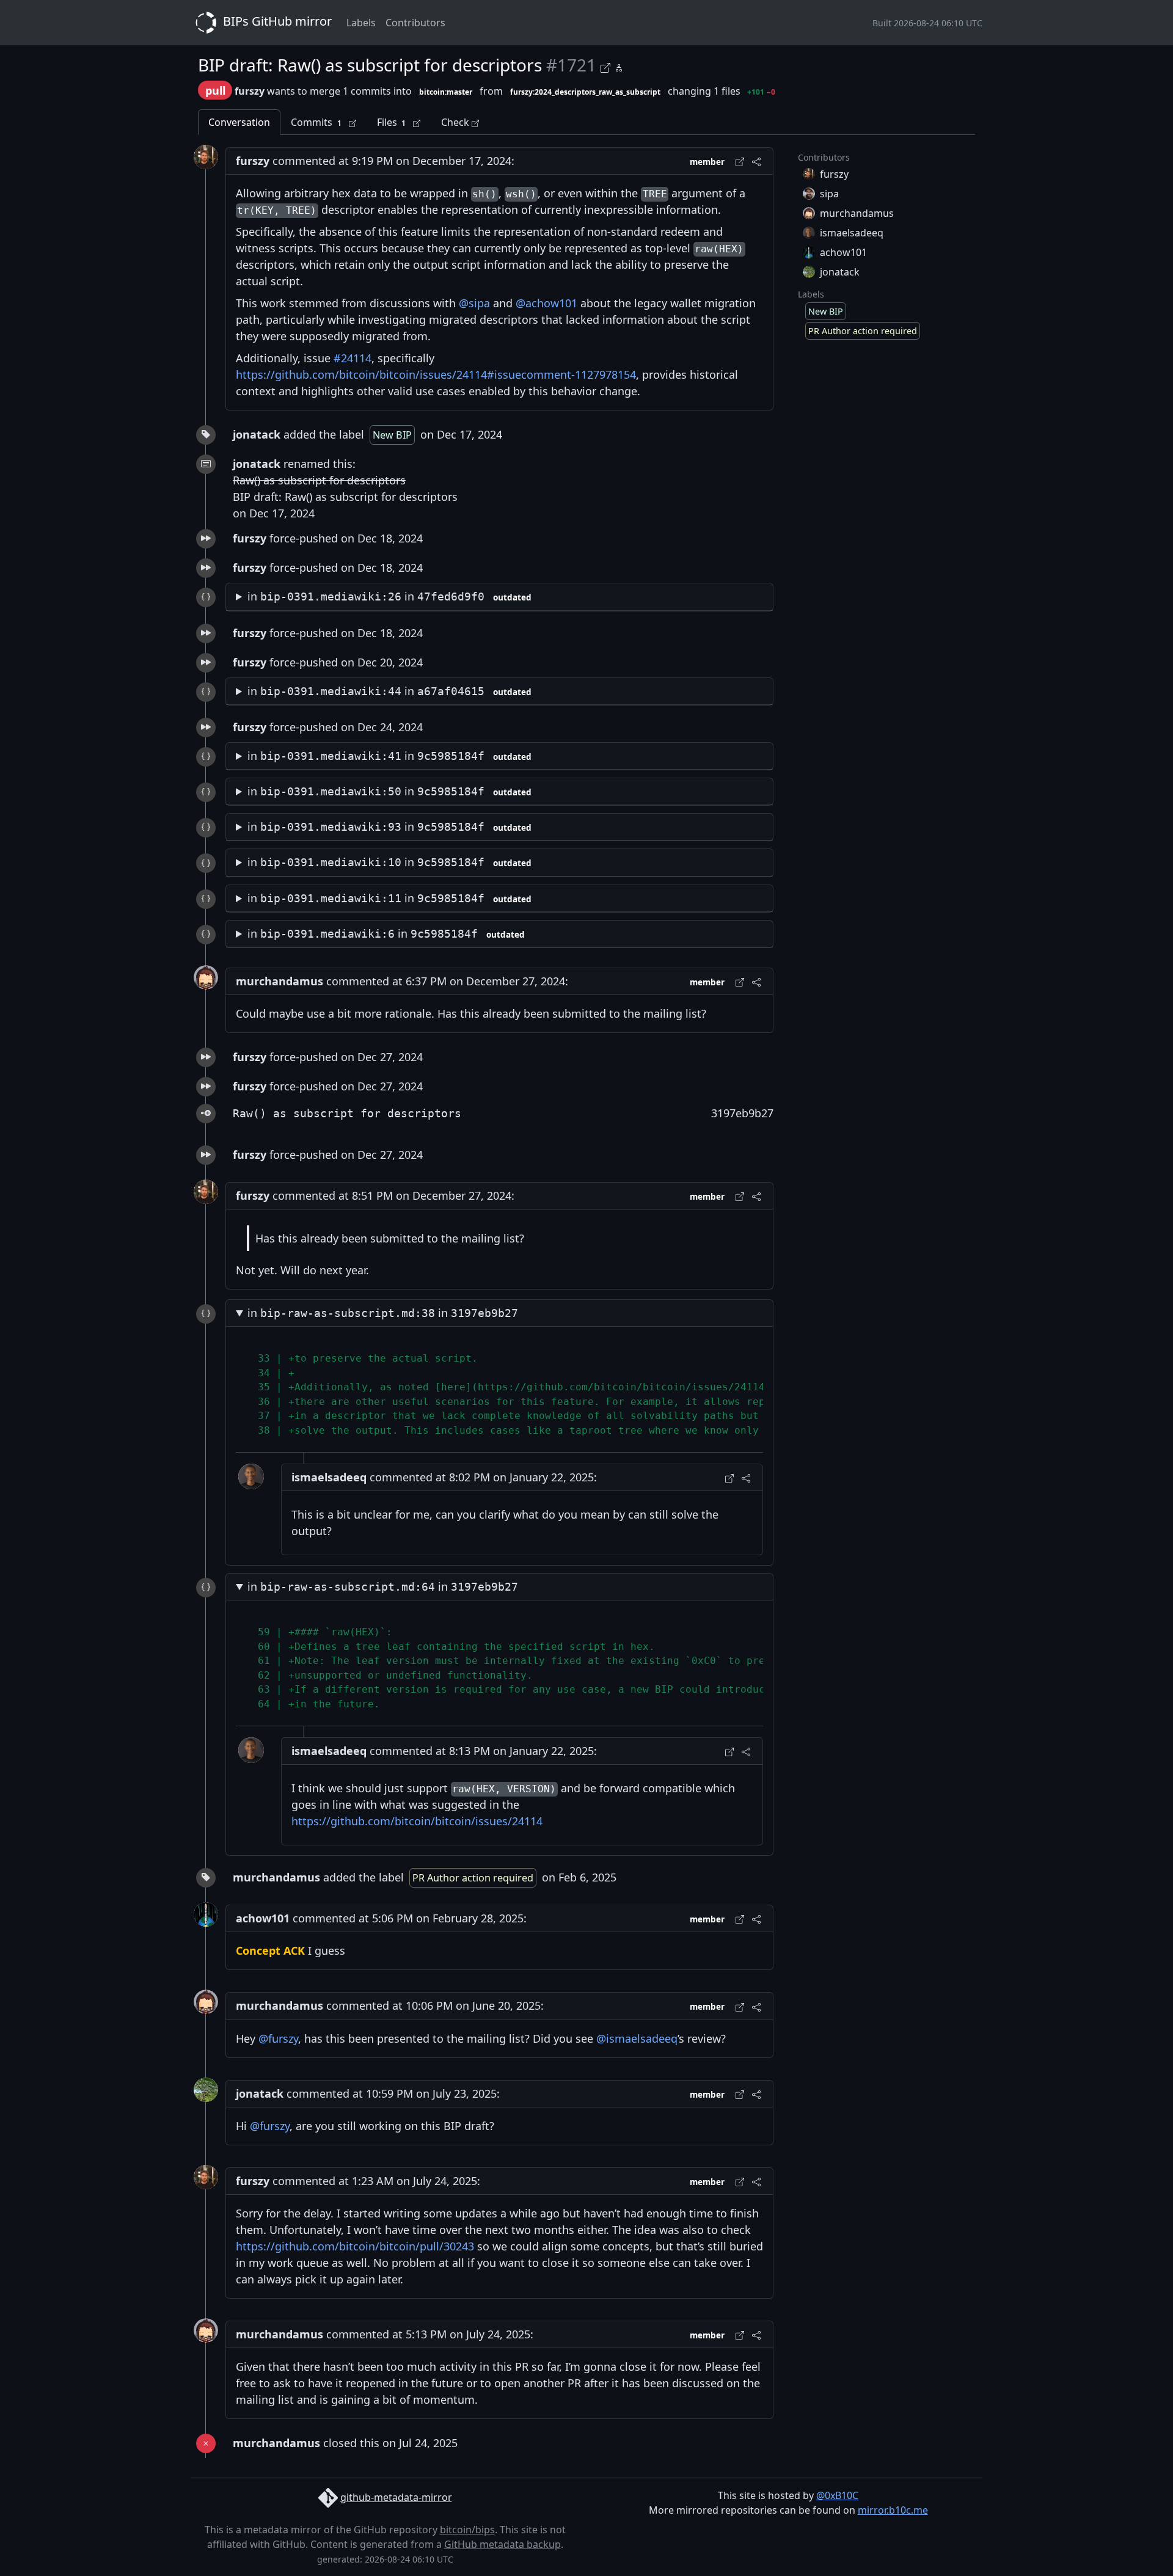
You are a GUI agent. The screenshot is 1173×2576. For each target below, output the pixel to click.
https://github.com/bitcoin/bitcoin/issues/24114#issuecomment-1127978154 (436, 374)
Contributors (415, 23)
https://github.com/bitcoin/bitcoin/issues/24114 (417, 1821)
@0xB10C (837, 2495)
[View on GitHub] (607, 66)
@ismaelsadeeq (637, 2038)
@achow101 (546, 303)
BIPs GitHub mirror (276, 21)
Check (456, 122)
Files (392, 122)
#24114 (353, 358)
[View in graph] (619, 66)
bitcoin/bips (467, 2530)
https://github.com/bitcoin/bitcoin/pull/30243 (355, 2246)
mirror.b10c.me (893, 2510)
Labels (361, 23)
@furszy (278, 2038)
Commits (316, 122)
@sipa (474, 303)
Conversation (239, 122)
